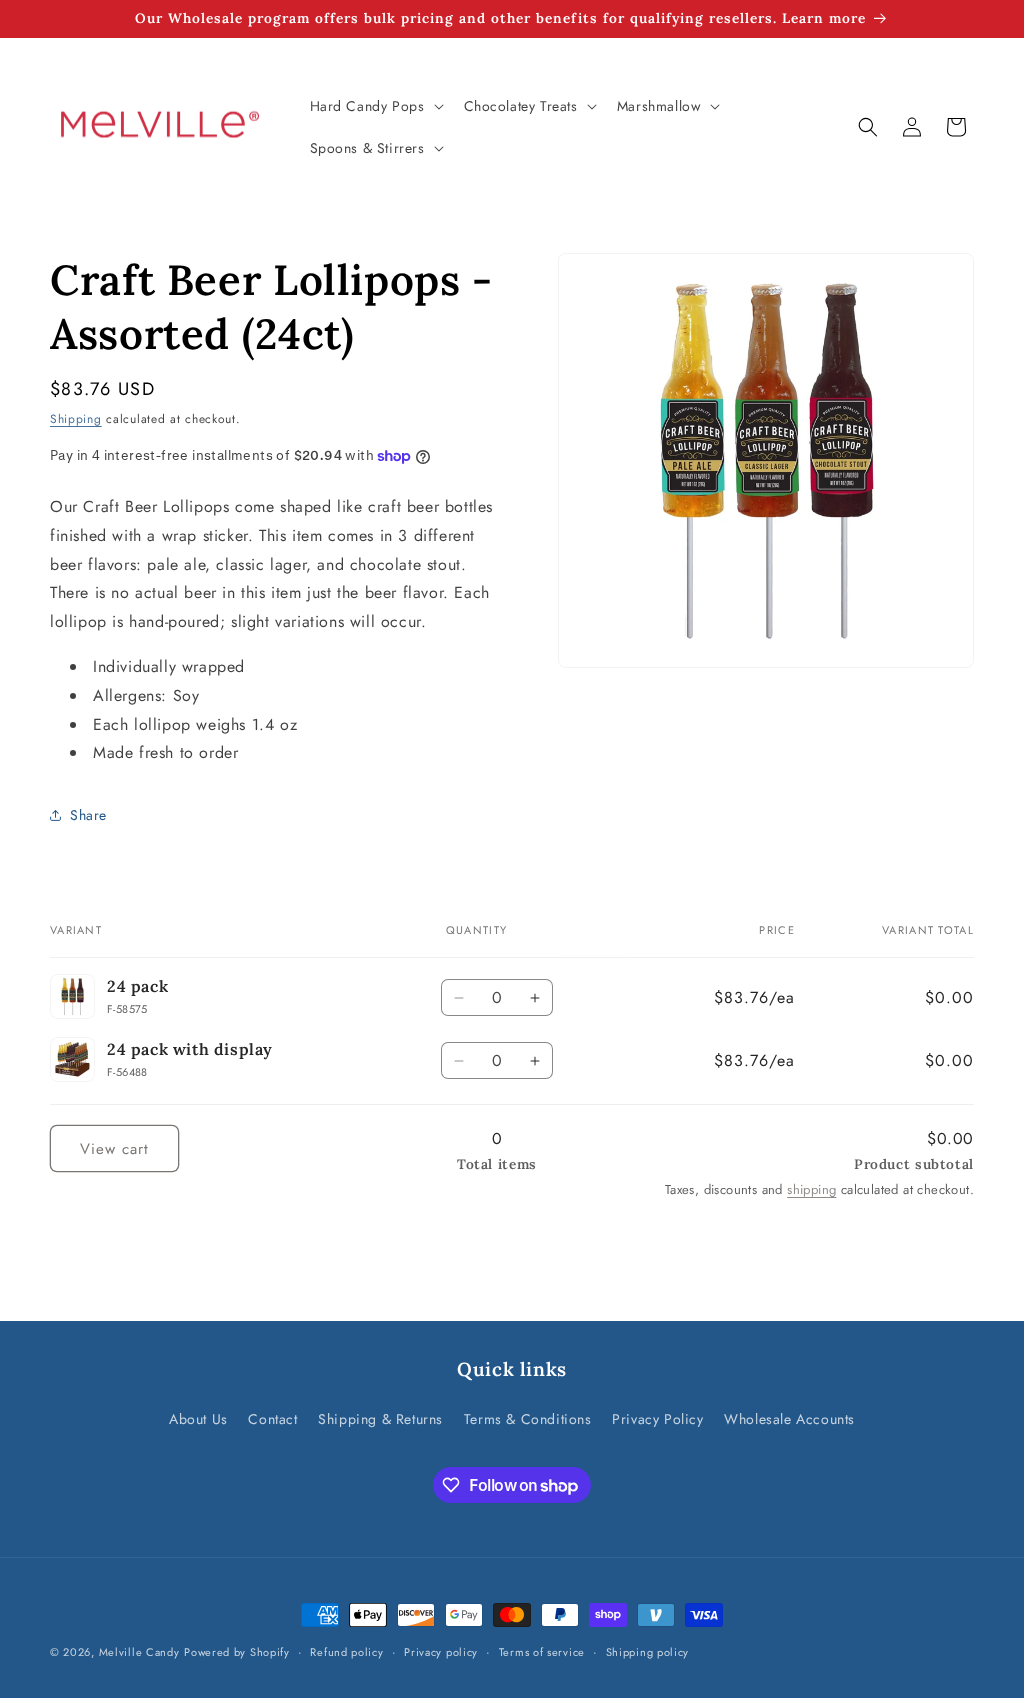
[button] (375, 106)
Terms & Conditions (528, 1419)
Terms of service (542, 1652)
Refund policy (346, 1652)
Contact (272, 1419)
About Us (198, 1419)
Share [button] (88, 815)
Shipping (76, 419)
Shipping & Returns (380, 1419)
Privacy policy (441, 1652)
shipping (811, 1189)
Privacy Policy (657, 1419)
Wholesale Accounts (789, 1419)
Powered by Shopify (237, 1652)
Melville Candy (139, 1652)
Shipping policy (648, 1652)
